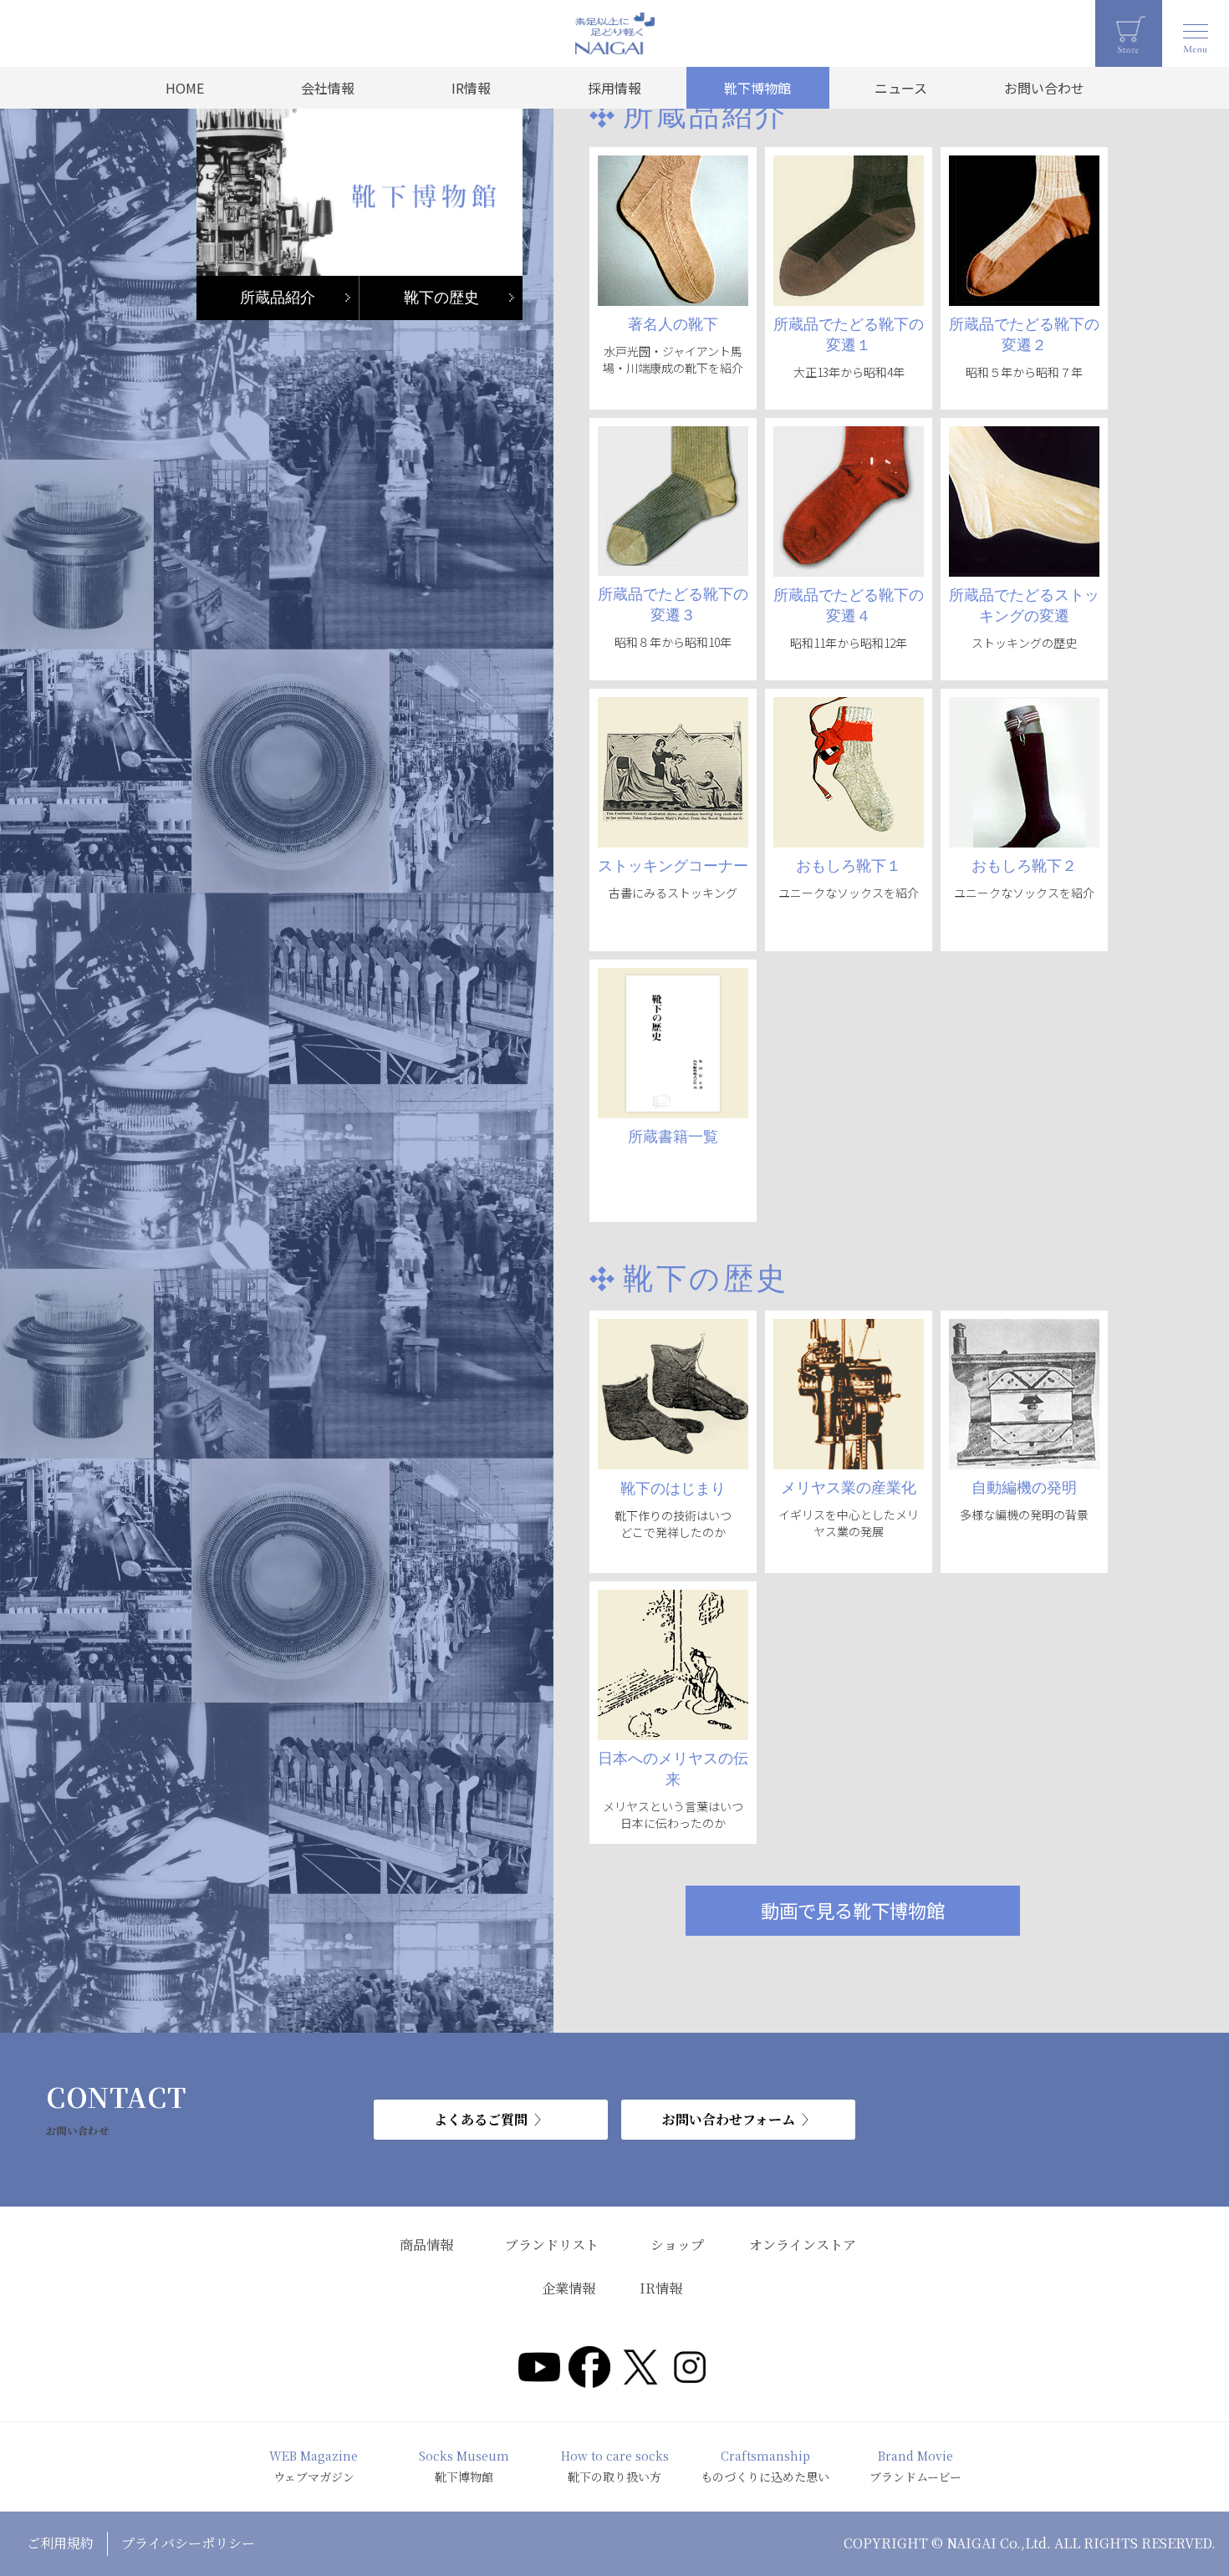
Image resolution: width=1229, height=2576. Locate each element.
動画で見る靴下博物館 (853, 1910)
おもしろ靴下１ (849, 866)
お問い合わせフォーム (729, 2119)
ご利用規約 (60, 2543)
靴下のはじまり (673, 1489)
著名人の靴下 (673, 324)
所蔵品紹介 (278, 298)
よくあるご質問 (481, 2119)
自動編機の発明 (1024, 1488)
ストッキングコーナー (673, 866)
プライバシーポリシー (188, 2543)
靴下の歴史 (441, 298)
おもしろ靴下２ (1024, 866)
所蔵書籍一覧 (673, 1137)
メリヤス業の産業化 (849, 1488)
